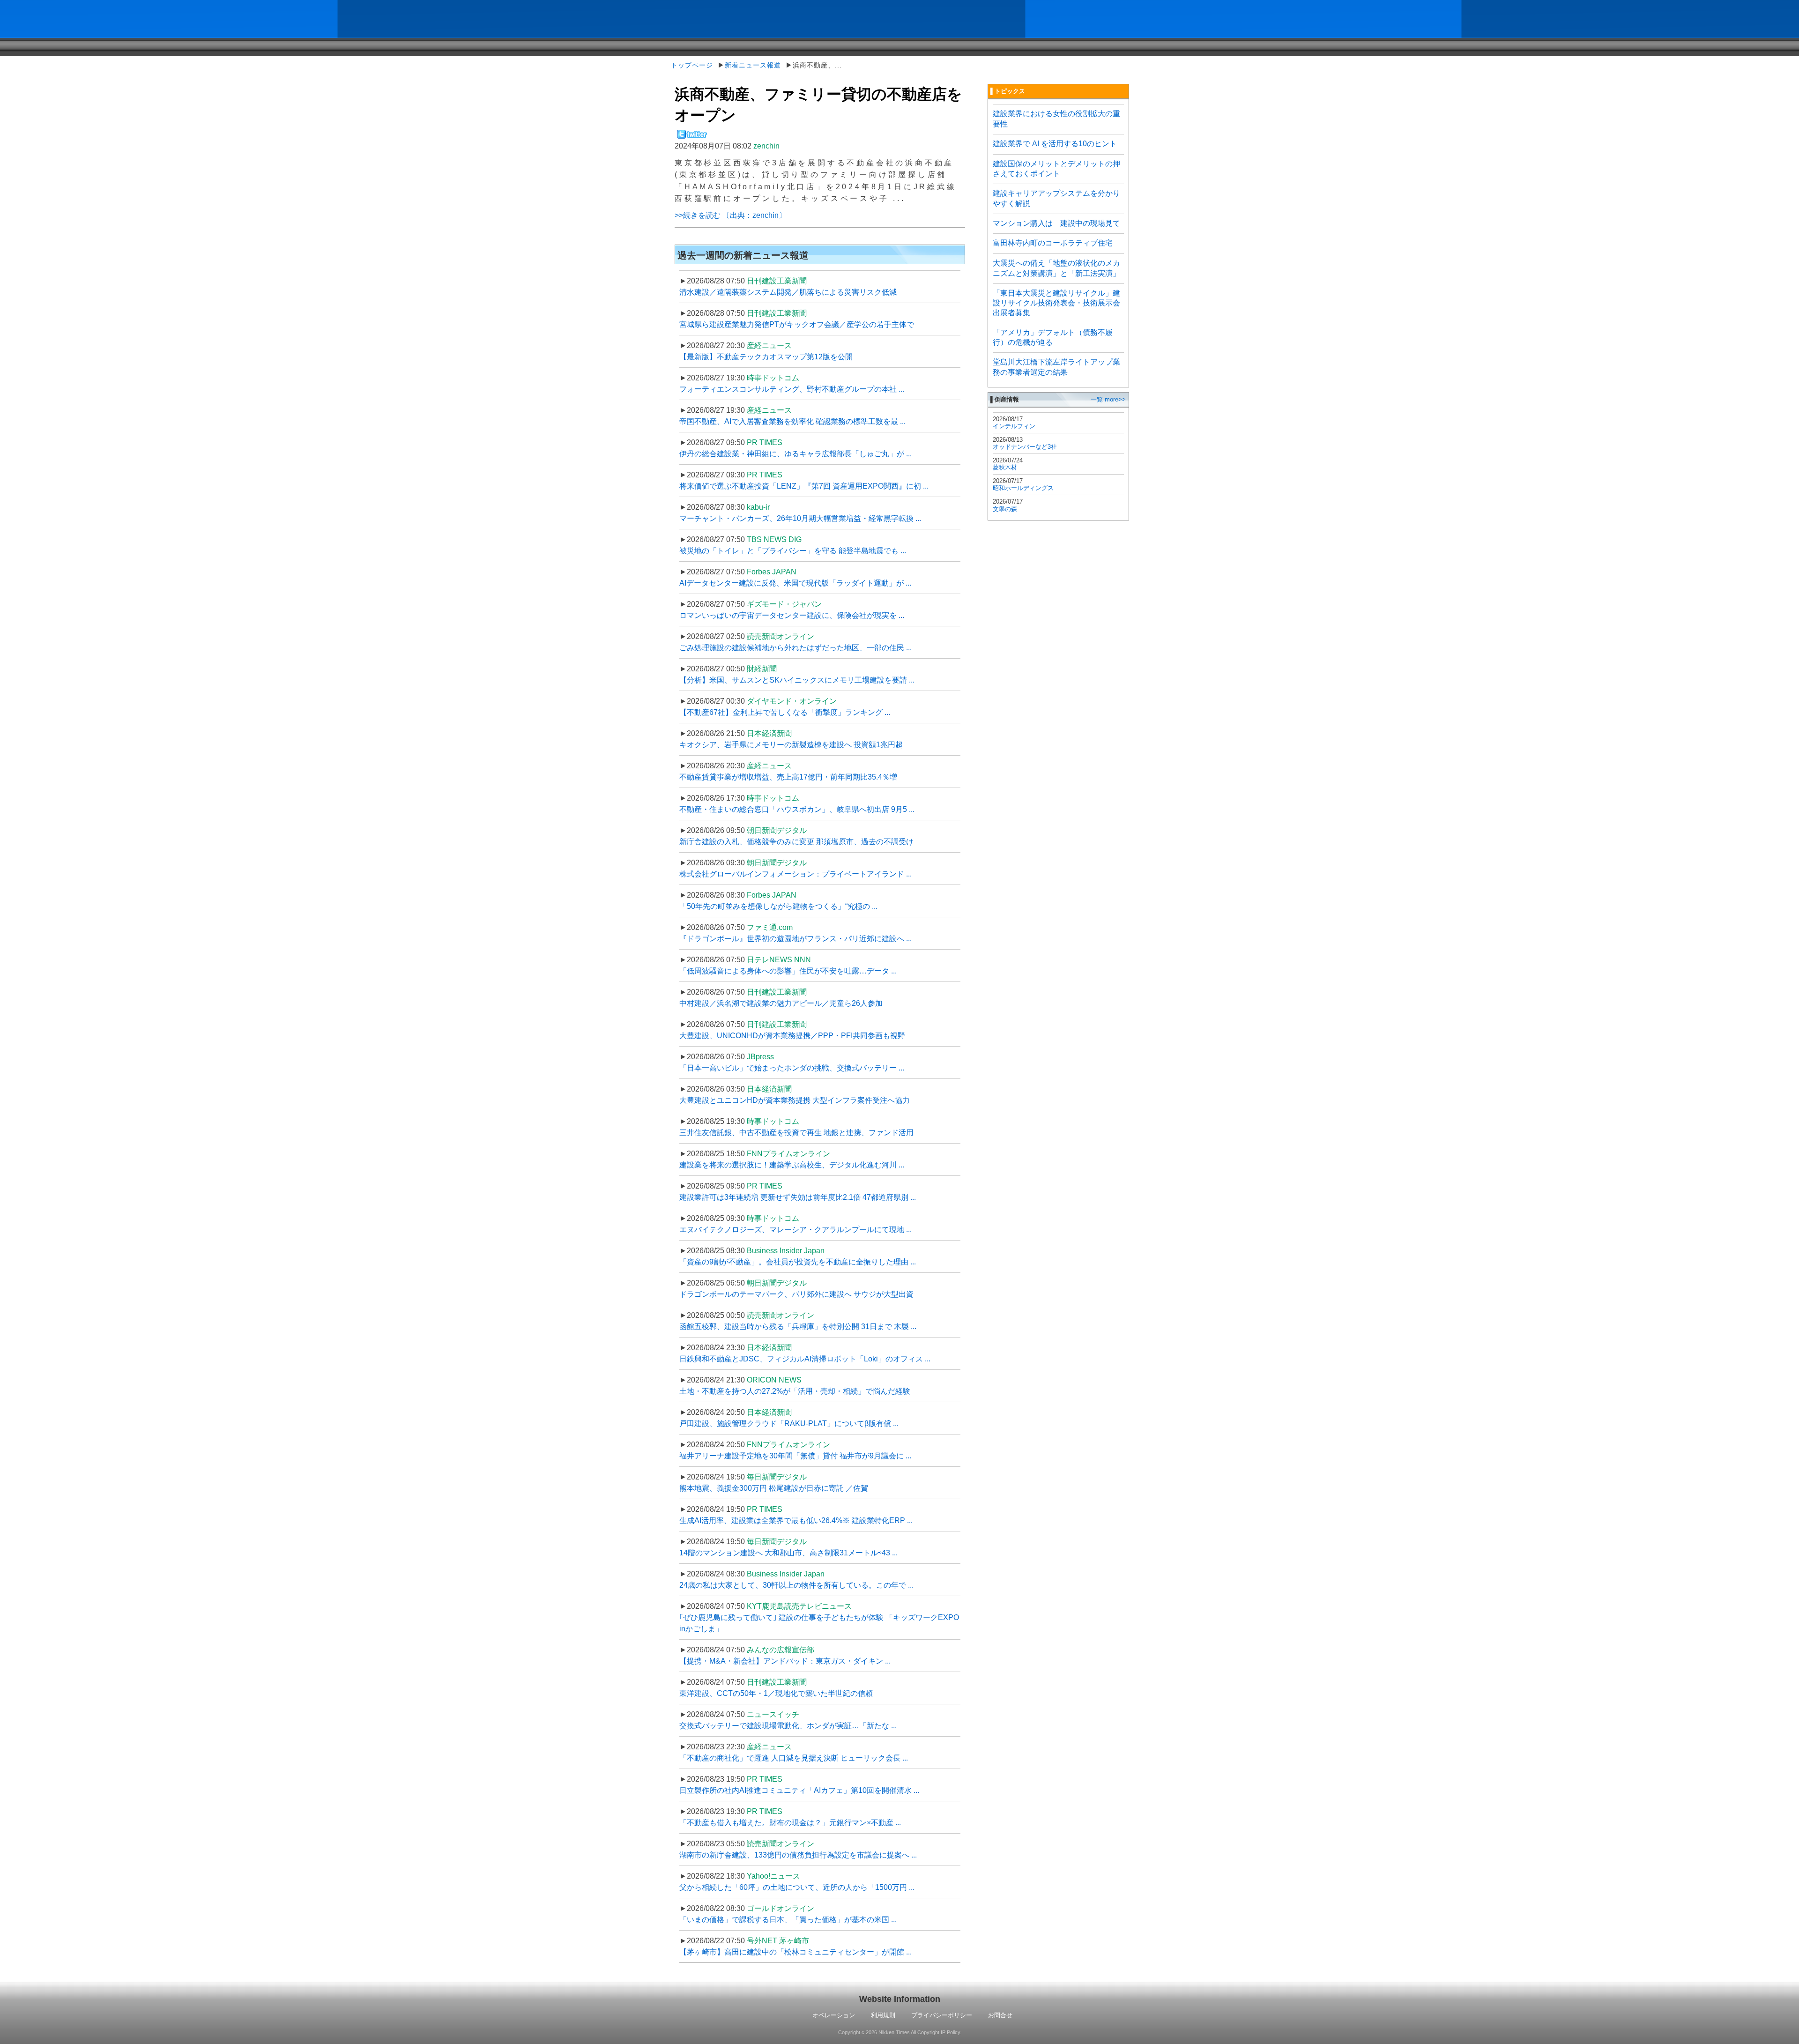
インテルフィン (1014, 426)
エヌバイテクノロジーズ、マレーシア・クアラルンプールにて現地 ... (795, 1230)
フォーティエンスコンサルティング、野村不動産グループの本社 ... (792, 389)
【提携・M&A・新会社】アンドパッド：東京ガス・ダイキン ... (785, 1661)
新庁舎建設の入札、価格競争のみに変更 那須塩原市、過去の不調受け (796, 842)
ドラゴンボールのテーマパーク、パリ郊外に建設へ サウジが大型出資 (796, 1294)
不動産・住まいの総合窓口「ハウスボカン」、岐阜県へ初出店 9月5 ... (797, 809)
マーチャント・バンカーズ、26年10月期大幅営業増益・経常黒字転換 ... (800, 518)
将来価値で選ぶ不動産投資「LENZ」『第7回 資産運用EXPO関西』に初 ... (804, 486)
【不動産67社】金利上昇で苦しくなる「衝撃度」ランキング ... (785, 712)
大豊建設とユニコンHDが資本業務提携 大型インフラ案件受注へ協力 (795, 1100)
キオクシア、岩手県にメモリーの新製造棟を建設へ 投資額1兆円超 (791, 745)
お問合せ (1000, 2015)
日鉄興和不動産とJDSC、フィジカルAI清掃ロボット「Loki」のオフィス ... (805, 1359)
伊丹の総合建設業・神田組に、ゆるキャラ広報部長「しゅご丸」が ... (795, 454)
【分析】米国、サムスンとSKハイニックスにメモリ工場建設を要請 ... (797, 680)
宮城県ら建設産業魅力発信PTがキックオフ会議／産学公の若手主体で (797, 324)
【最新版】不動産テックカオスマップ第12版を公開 (766, 357)
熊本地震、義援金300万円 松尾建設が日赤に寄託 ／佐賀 (774, 1488)
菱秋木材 (1005, 467)
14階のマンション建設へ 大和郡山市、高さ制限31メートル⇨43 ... (788, 1553)
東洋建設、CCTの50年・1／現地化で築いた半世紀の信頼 (776, 1693)
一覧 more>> (1108, 399)
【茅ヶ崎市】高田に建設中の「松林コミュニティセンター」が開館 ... (795, 1952)
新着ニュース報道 (753, 65)
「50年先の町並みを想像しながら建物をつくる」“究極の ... (778, 906)
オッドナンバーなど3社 (1025, 447)
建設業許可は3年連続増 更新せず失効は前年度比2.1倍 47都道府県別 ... (798, 1197)
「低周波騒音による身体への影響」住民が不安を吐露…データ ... (788, 971)
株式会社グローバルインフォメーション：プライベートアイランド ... (795, 874)
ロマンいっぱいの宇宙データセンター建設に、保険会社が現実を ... (792, 615)
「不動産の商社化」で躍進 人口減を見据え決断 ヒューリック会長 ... (794, 1758)
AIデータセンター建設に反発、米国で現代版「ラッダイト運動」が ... (795, 583)
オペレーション (834, 2015)
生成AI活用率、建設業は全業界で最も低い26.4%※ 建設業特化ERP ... (796, 1520)
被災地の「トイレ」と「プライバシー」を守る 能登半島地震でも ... (793, 551)
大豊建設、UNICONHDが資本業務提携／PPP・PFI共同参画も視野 (792, 1036)
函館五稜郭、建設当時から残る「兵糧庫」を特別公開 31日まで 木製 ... (798, 1327)
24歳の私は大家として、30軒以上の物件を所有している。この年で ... (796, 1585)
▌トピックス (1008, 91)
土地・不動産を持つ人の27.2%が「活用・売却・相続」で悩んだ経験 (795, 1391)
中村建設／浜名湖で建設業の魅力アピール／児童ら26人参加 (781, 1003)
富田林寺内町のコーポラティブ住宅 (1053, 243)
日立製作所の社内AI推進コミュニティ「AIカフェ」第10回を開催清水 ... (799, 1790)
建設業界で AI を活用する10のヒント (1055, 144)
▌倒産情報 (1005, 399)
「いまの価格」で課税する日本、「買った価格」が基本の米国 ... (788, 1920)
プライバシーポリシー (942, 2015)
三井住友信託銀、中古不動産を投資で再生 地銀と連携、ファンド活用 (796, 1133)
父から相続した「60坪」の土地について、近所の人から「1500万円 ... (797, 1887)
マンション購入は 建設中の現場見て (1056, 223)
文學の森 (1005, 509)
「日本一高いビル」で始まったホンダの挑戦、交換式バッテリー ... (792, 1068)
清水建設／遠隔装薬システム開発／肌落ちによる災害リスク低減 (788, 292)
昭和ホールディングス (1023, 488)
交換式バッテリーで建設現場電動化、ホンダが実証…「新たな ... (788, 1726)
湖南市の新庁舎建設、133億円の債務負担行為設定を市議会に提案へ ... (798, 1855)
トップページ (692, 65)
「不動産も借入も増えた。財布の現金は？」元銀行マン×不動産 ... (790, 1823)
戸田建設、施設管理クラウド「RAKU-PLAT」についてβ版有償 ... (789, 1423)
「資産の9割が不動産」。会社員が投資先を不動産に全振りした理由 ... (798, 1262)
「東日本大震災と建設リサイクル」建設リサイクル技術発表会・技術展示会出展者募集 (1056, 303)
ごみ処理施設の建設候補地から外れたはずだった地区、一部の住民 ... (795, 648)
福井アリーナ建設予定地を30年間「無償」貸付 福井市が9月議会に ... (795, 1456)
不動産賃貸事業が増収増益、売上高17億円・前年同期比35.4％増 (788, 777)
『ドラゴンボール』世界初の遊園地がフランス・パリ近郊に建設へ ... (795, 939)
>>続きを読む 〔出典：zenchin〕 (730, 215)
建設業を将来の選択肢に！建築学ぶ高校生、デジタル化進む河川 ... (792, 1165)
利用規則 (883, 2015)
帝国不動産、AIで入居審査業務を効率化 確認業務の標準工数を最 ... (792, 421)
